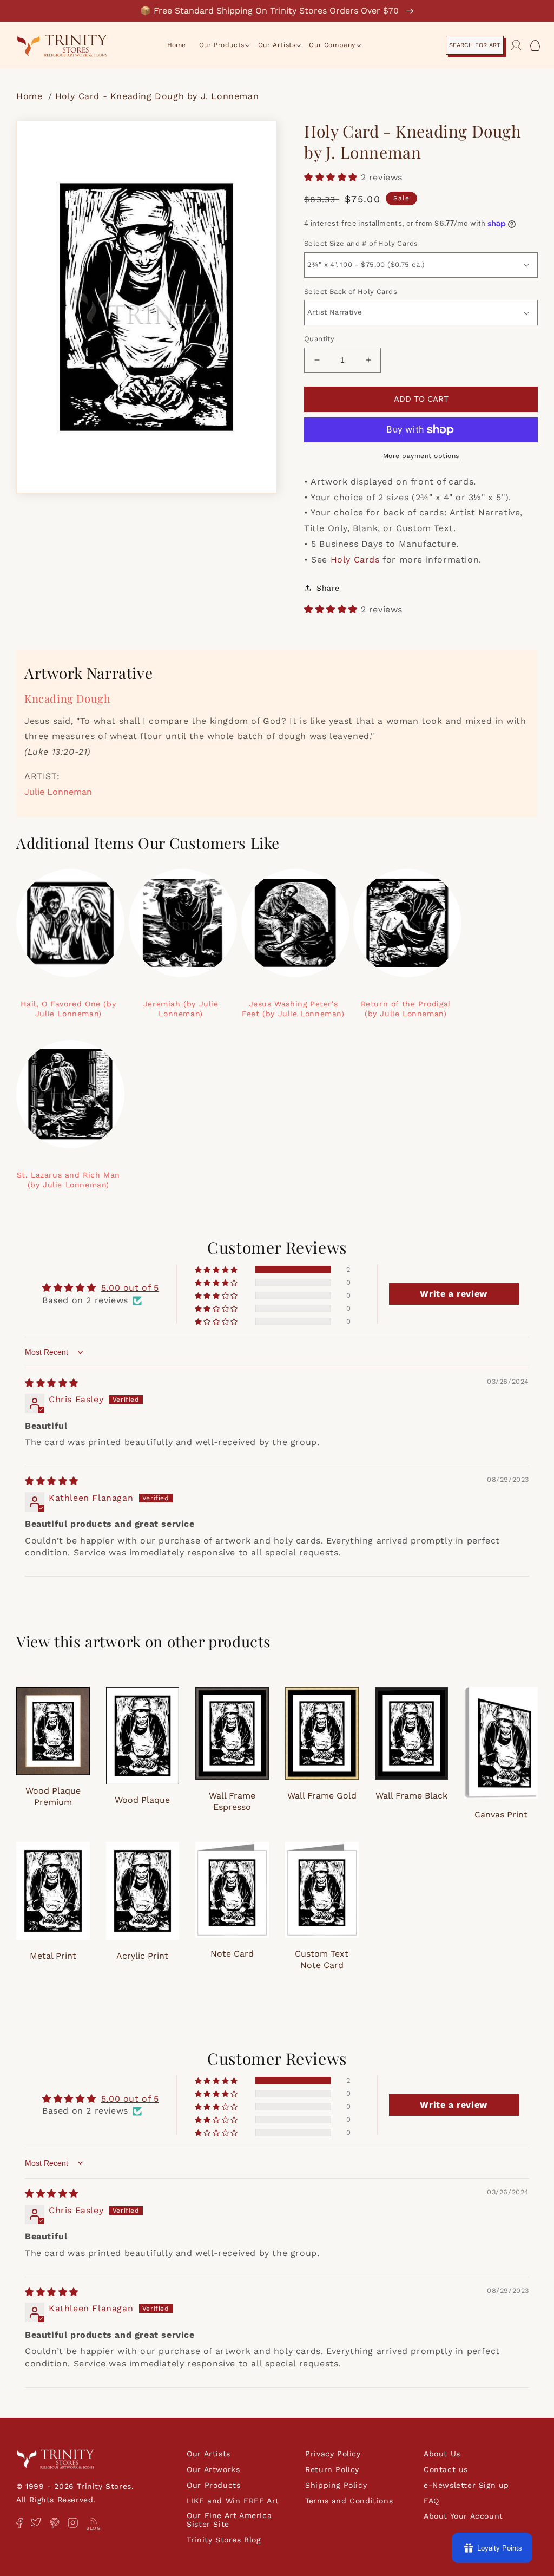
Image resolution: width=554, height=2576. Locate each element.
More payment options (421, 456)
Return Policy (332, 2469)
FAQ (431, 2501)
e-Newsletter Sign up (466, 2485)
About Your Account (463, 2516)
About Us (442, 2454)
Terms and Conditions (349, 2501)
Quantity (319, 339)
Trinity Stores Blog (223, 2540)
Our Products (213, 2485)
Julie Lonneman (58, 792)
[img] (52, 1383)
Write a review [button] (453, 1294)
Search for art (475, 45)
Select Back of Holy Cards (351, 292)
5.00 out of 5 (130, 1288)
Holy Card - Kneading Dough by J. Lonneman (157, 96)
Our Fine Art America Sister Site (229, 2520)
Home (31, 96)
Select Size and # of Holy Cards (361, 243)
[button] (222, 45)
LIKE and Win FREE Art (233, 2501)
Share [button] (328, 588)
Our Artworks (213, 2469)
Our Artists (209, 2454)
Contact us (446, 2469)
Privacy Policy (333, 2454)
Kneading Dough (67, 698)
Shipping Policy (336, 2485)
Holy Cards (355, 560)
